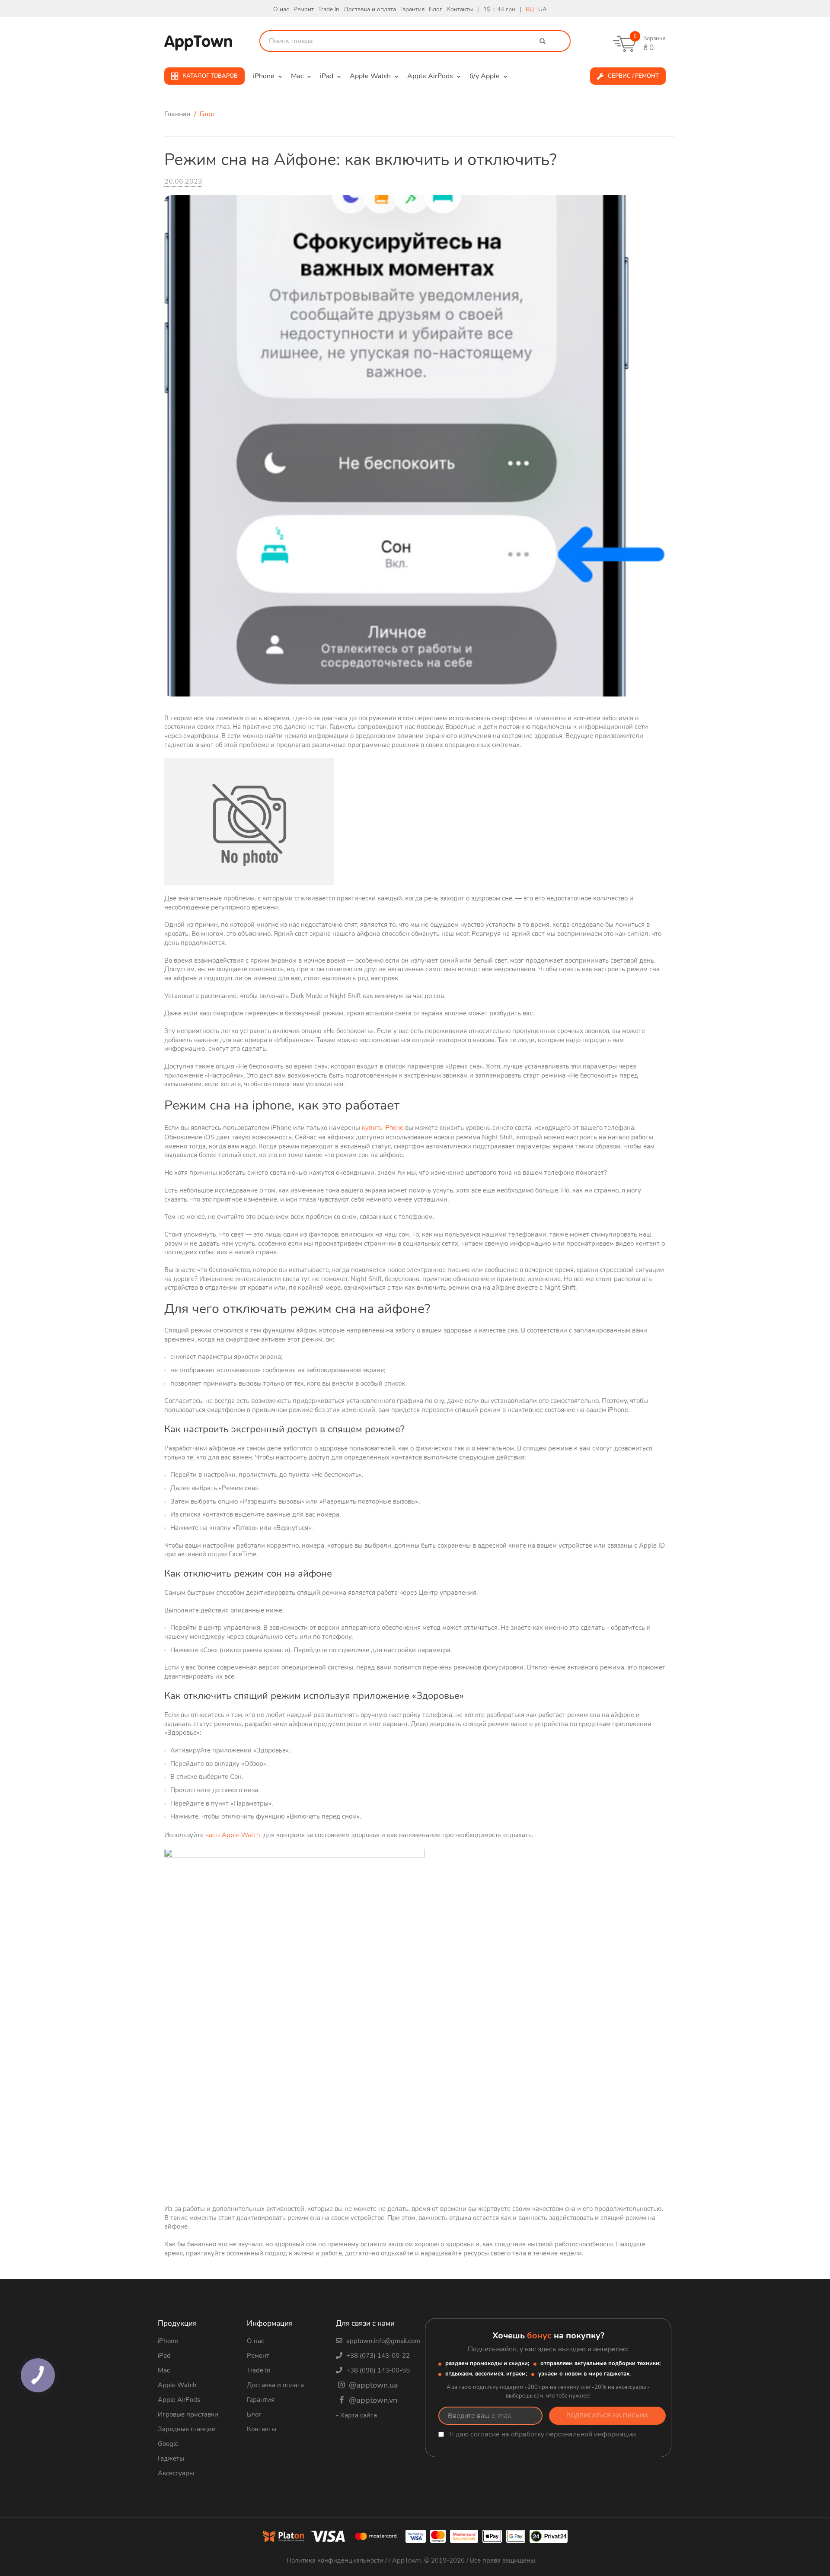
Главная (178, 114)
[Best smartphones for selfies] (415, 445)
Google (168, 2444)
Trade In (329, 9)
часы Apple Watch (233, 1835)
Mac (164, 2370)
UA (543, 9)
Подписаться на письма (607, 2416)
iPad (164, 2356)
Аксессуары (176, 2473)
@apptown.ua (372, 2385)
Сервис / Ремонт (633, 76)
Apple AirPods (179, 2400)
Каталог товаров (210, 76)
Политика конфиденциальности (336, 2560)
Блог (436, 9)
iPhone (168, 2341)
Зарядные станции (187, 2429)
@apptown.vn (372, 2400)
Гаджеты (171, 2458)
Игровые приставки (188, 2414)
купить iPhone (383, 1128)
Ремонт (304, 9)
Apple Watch (177, 2385)
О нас (281, 9)
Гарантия (412, 9)
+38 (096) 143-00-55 (377, 2370)
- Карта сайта (356, 2415)
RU (530, 9)
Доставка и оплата (370, 9)
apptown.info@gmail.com (382, 2341)
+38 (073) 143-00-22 (377, 2356)
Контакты (460, 9)
